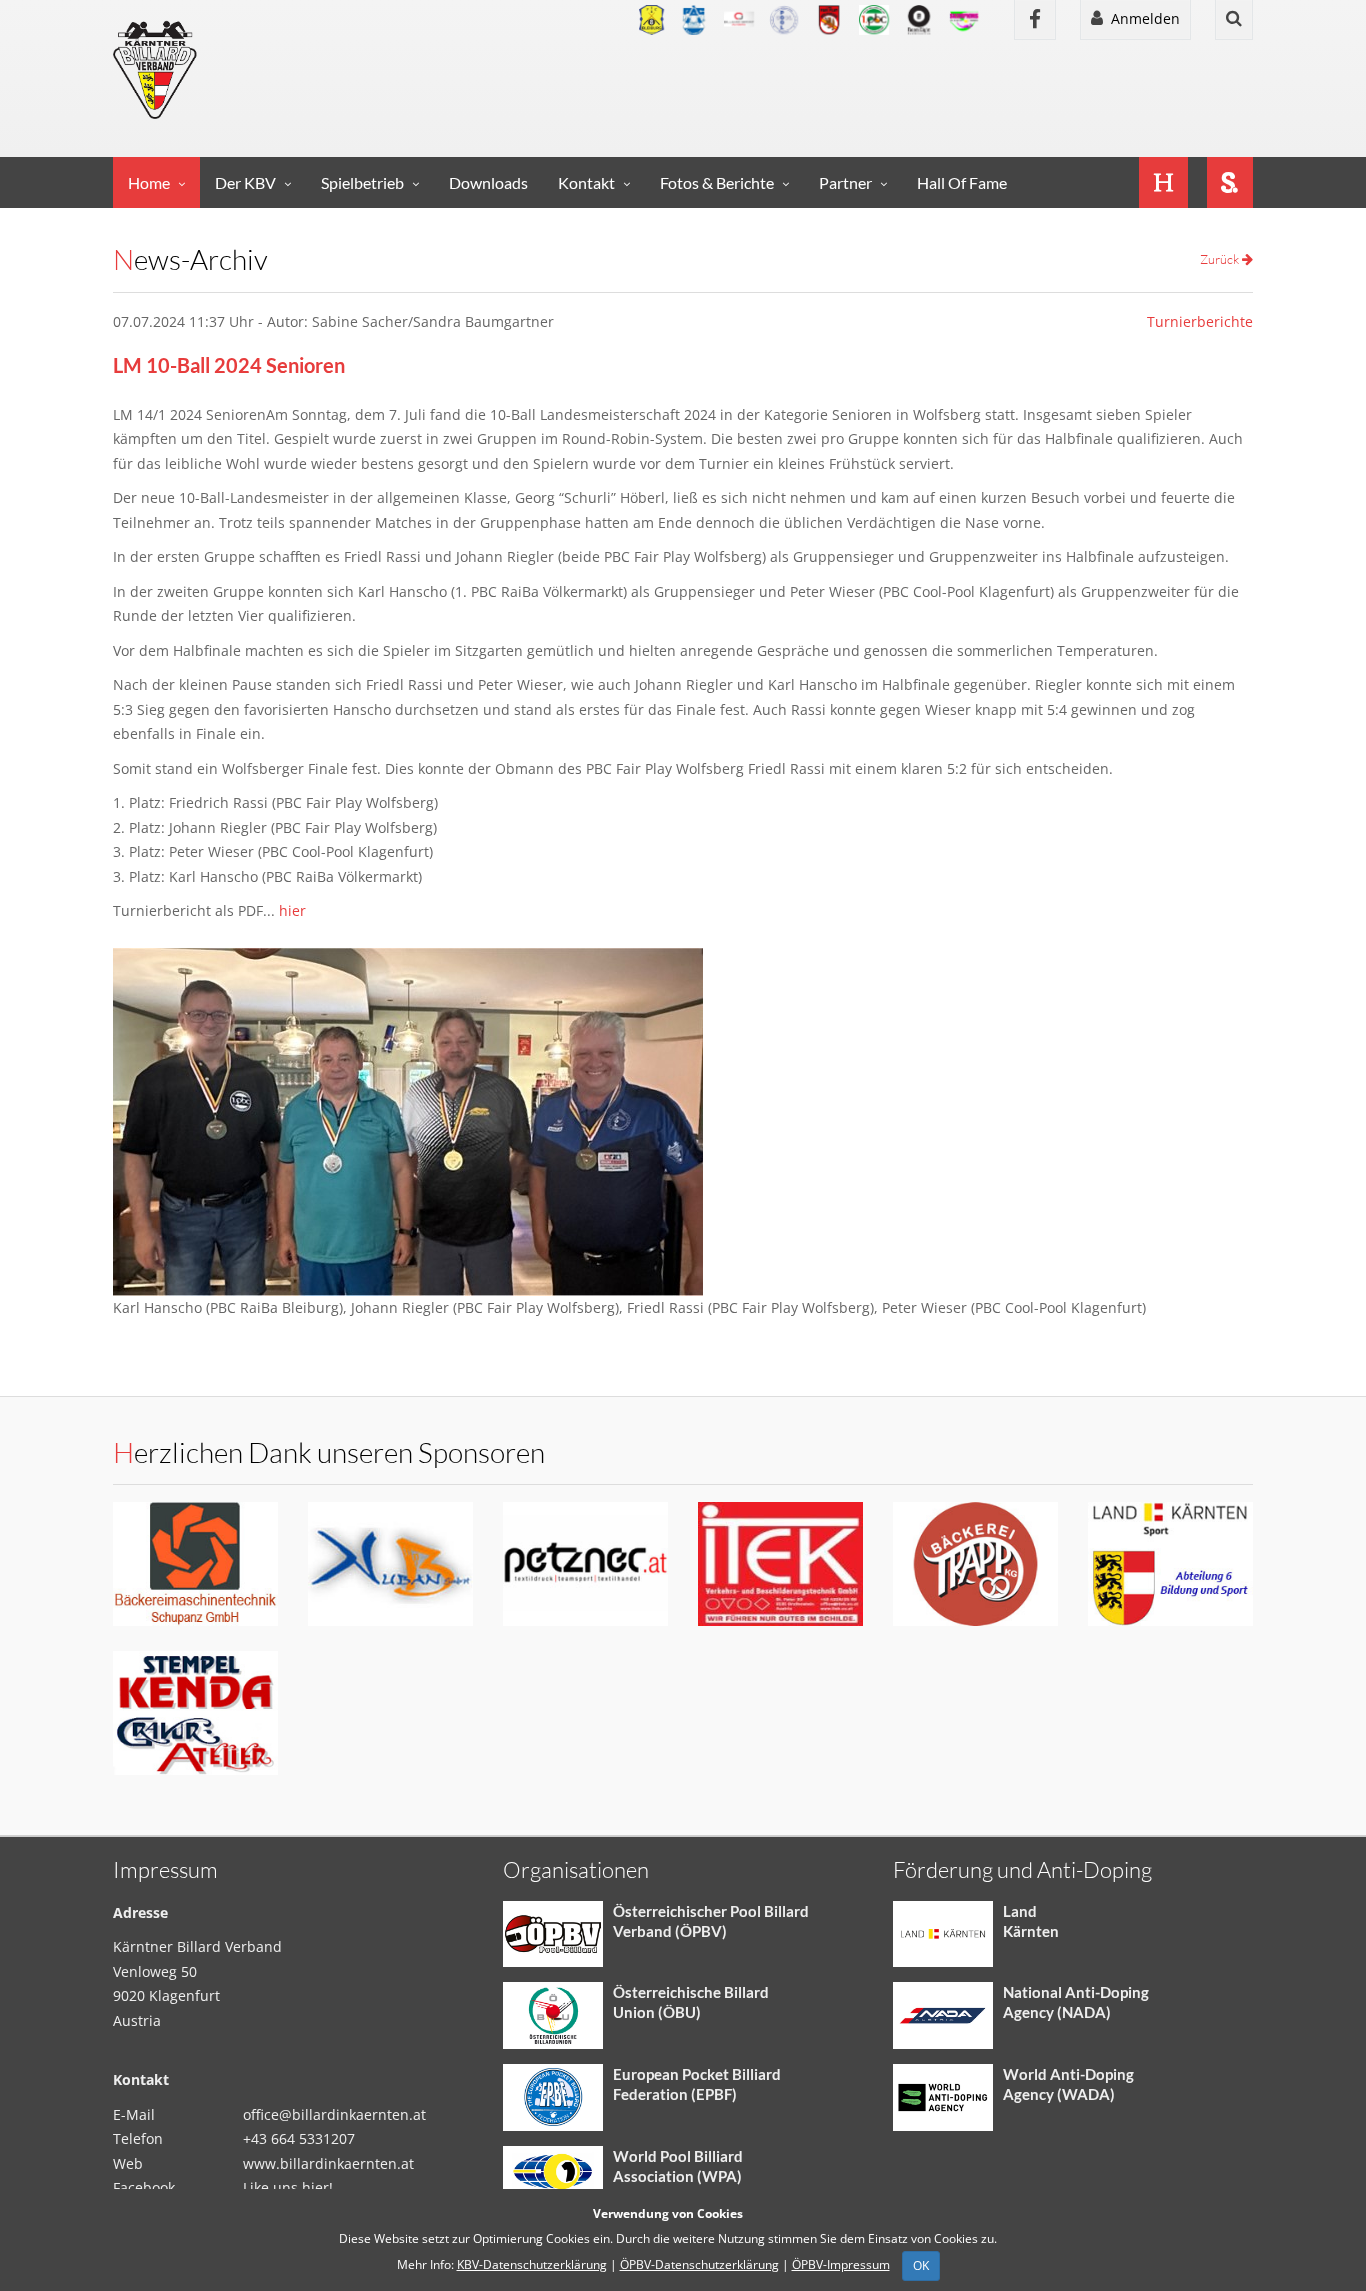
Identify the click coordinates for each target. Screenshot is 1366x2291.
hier (292, 910)
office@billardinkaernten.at (334, 2114)
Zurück (1221, 259)
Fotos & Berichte (717, 182)
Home (149, 182)
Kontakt (586, 182)
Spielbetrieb (362, 182)
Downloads (488, 182)
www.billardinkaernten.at (328, 2163)
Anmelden (1141, 18)
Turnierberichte (1200, 321)
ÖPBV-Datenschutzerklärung (699, 2264)
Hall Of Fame (962, 182)
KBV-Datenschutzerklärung (532, 2264)
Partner (845, 182)
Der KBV (245, 182)
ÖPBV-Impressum (841, 2264)
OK (921, 2265)
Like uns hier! (288, 2187)
